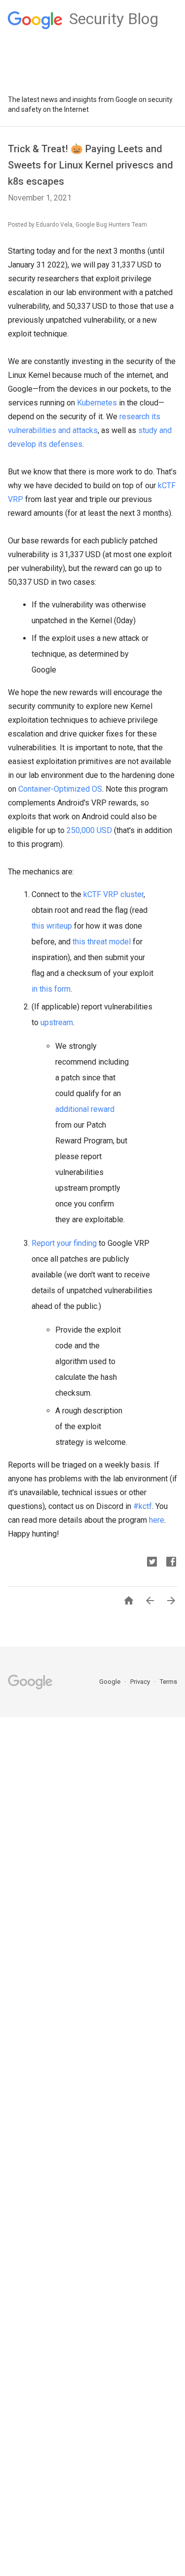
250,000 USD (89, 830)
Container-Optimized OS (60, 789)
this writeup (52, 926)
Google (111, 1682)
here (157, 1520)
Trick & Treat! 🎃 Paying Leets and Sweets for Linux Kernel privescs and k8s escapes (91, 165)
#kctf (143, 1506)
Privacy (141, 1682)
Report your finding (64, 1243)
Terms (168, 1682)
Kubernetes (97, 403)
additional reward (85, 1109)
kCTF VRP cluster (113, 894)
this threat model (102, 942)
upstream (57, 1022)
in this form (51, 989)
